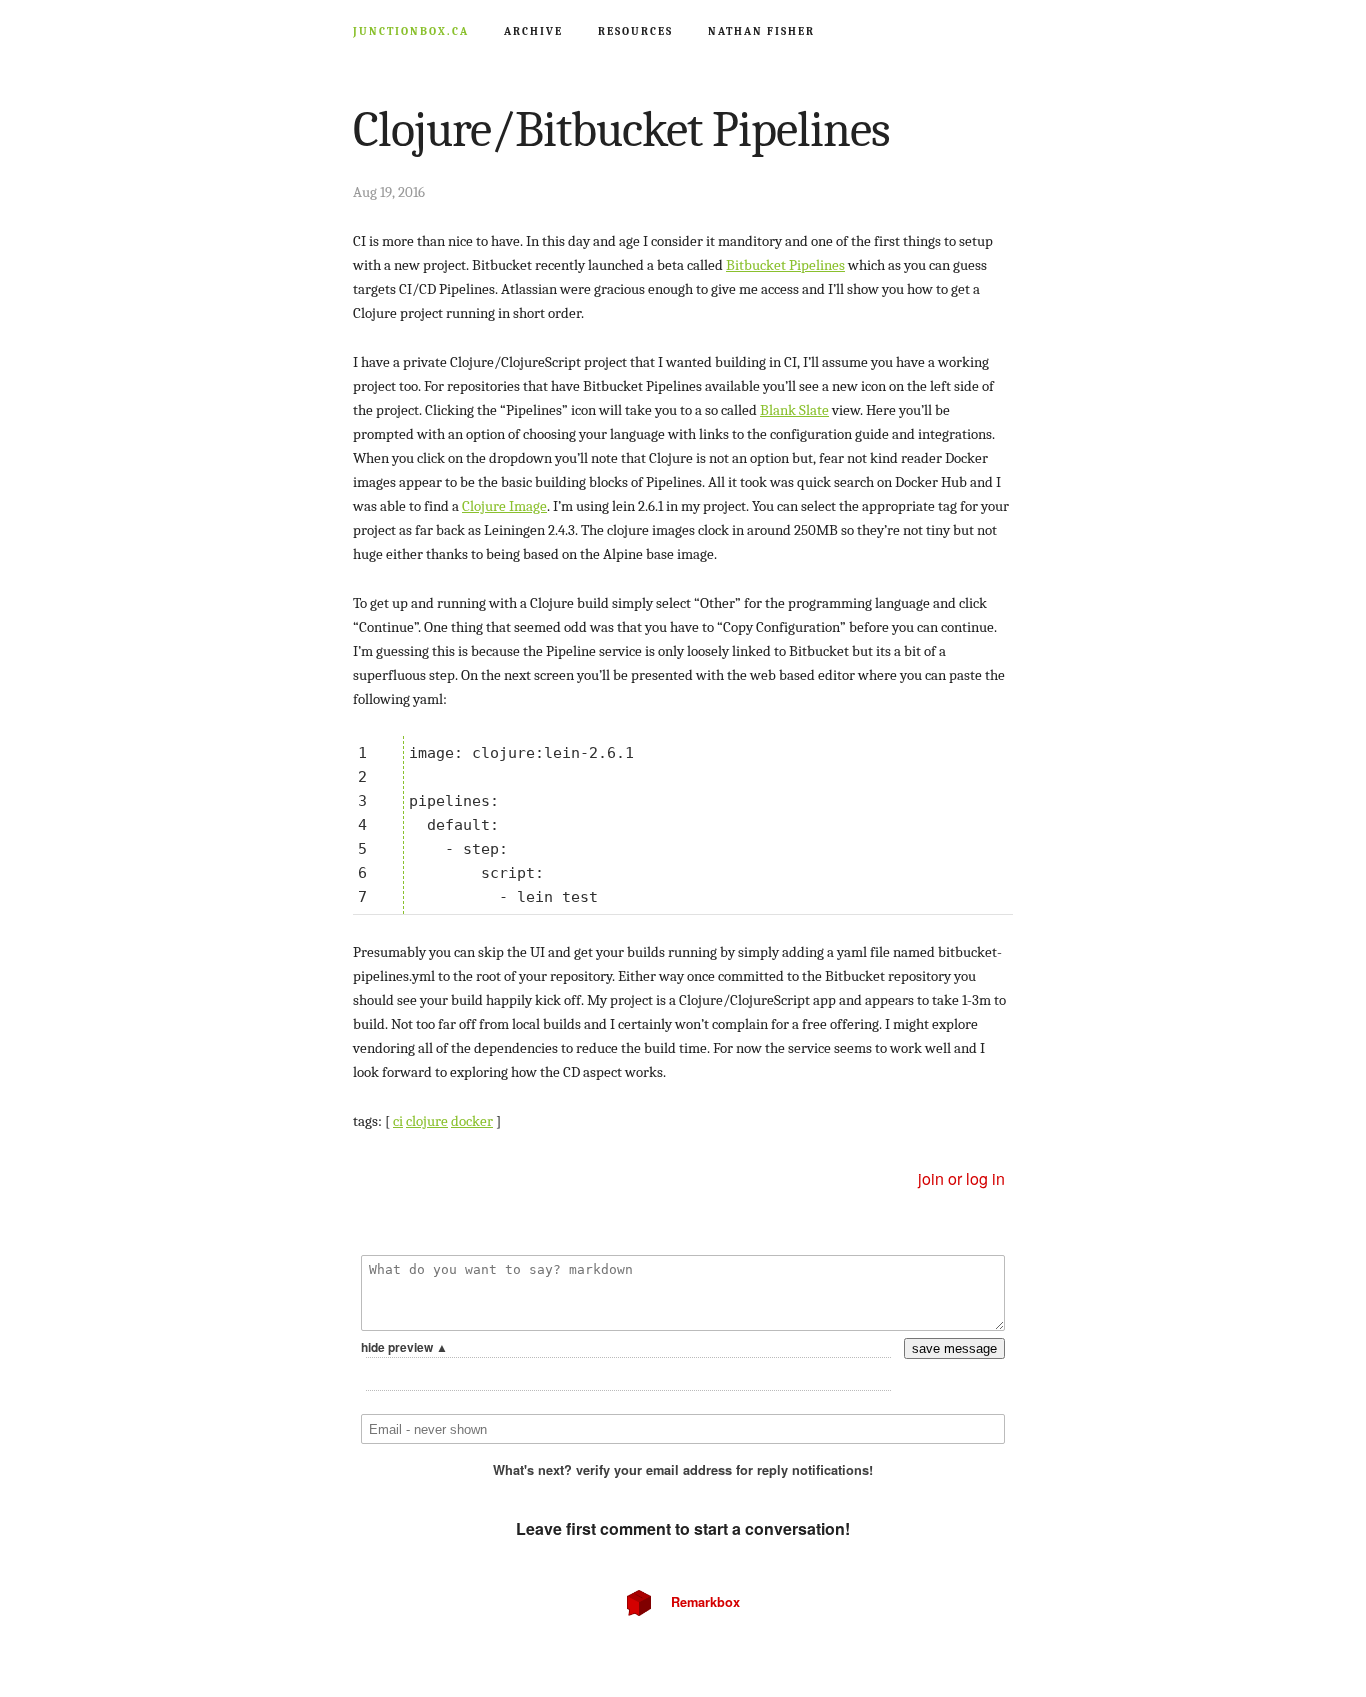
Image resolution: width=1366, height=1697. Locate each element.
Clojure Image (504, 506)
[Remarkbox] (683, 1405)
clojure (427, 1121)
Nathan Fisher (761, 31)
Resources (635, 31)
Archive (533, 31)
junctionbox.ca (383, 31)
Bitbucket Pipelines (785, 265)
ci (398, 1121)
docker (472, 1121)
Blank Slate (794, 410)
